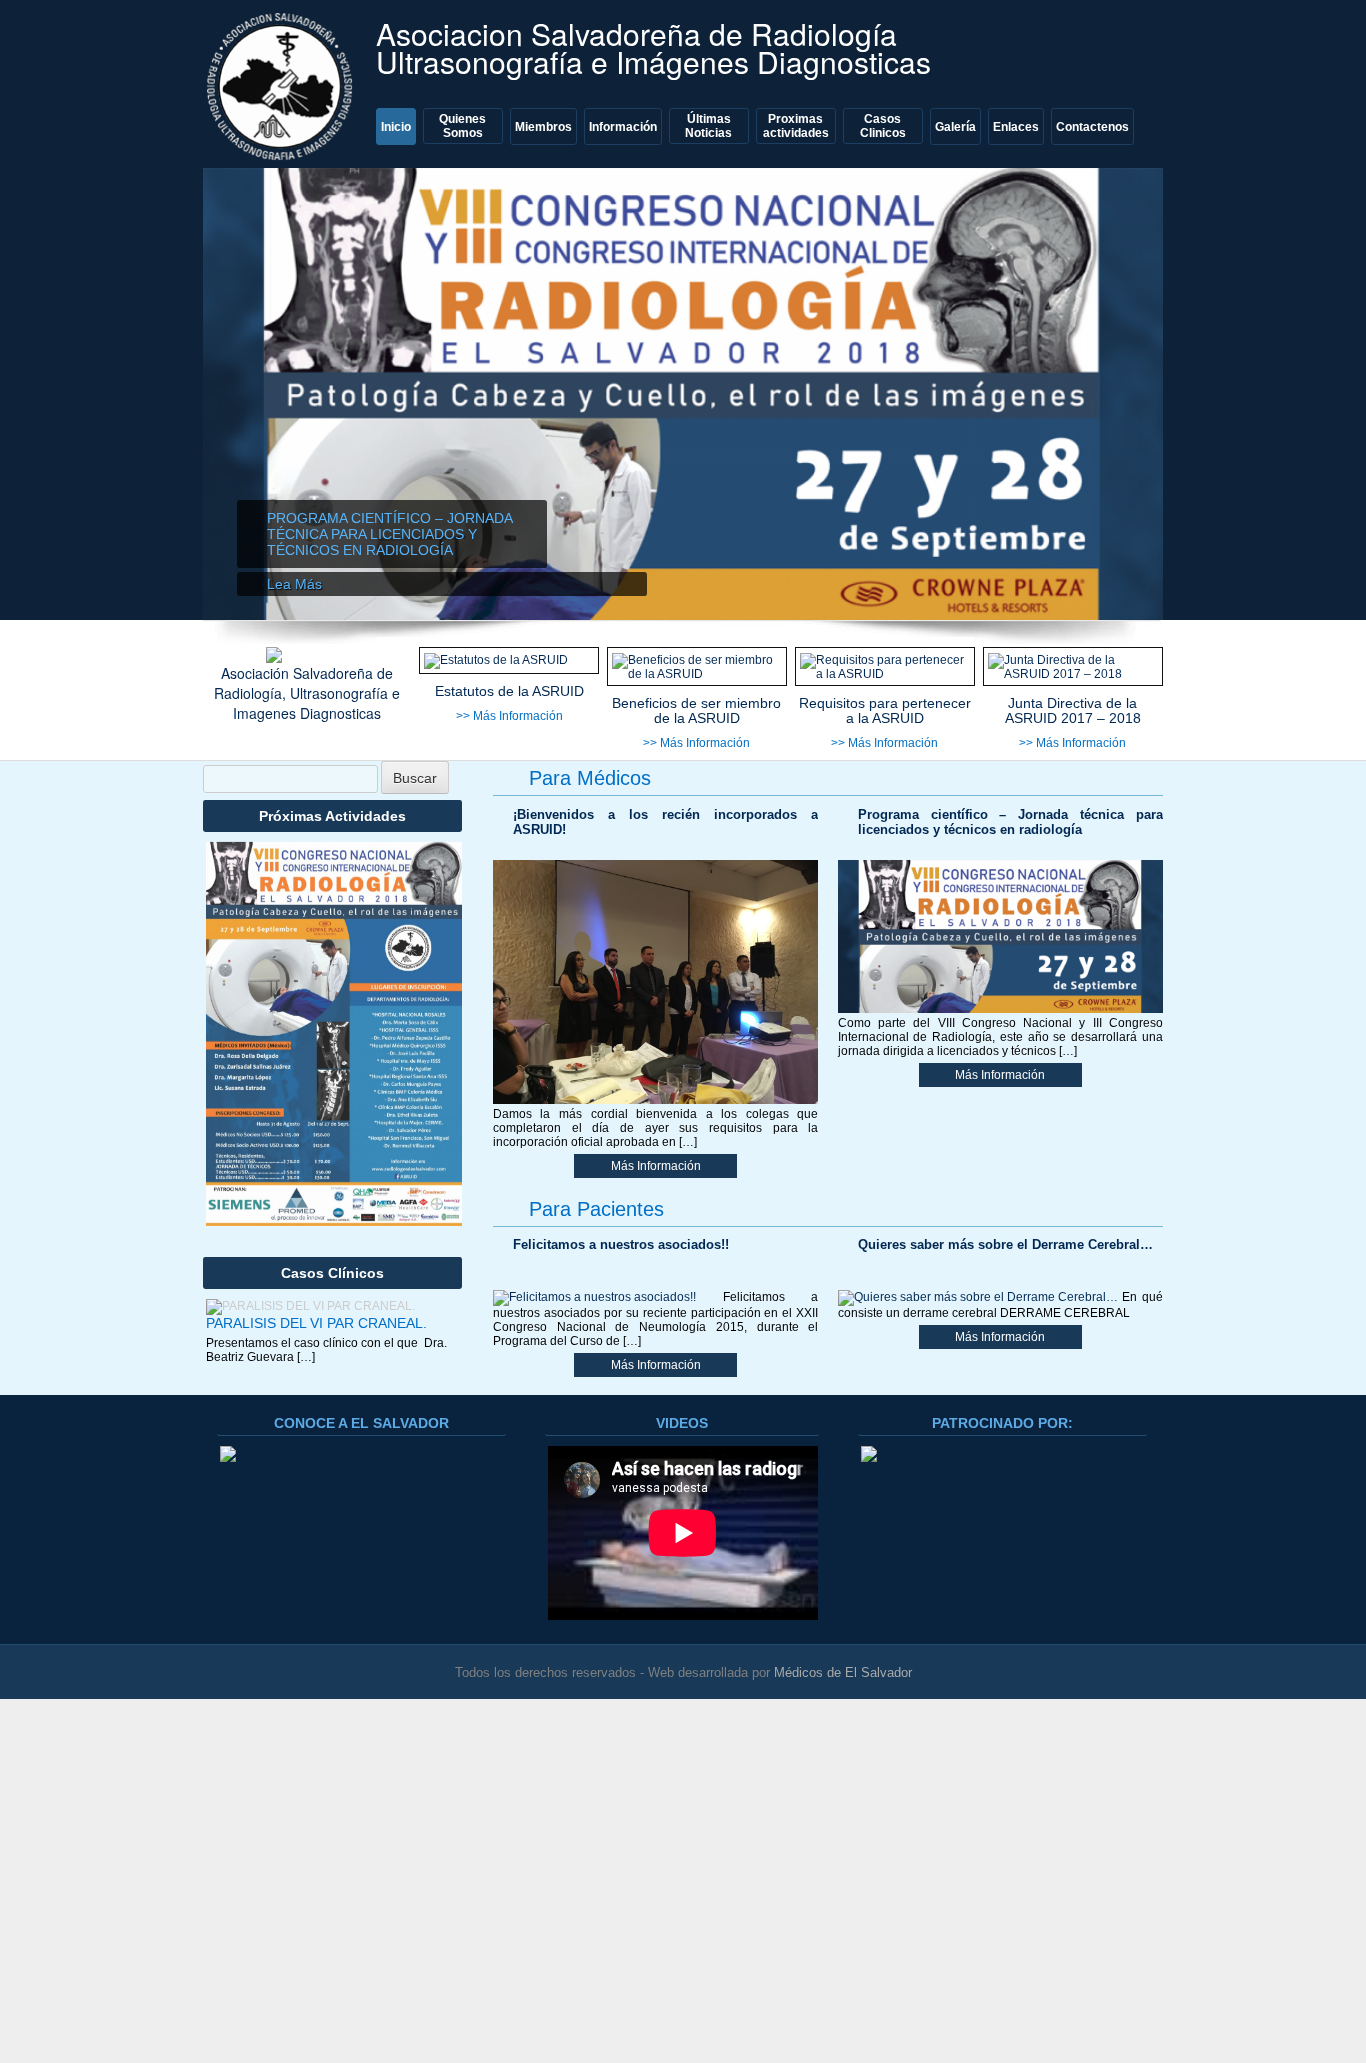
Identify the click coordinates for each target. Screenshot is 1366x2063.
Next (1128, 404)
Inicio (396, 127)
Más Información (656, 1166)
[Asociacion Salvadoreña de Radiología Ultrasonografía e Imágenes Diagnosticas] (282, 86)
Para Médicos (590, 778)
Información (623, 127)
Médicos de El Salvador (843, 1672)
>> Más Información (509, 716)
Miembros (543, 127)
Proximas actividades (796, 126)
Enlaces (1016, 127)
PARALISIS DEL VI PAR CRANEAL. (316, 1323)
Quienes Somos (462, 126)
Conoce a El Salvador (361, 1423)
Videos (682, 1423)
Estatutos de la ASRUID (509, 691)
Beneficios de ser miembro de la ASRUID (696, 711)
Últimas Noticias (708, 126)
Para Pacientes (596, 1209)
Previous (238, 404)
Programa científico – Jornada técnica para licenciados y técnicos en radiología (389, 534)
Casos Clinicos (883, 126)
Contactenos (1092, 127)
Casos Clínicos (332, 1273)
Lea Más (294, 584)
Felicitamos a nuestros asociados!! (621, 1244)
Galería (955, 127)
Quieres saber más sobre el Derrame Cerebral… (1005, 1244)
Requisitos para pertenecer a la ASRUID (885, 711)
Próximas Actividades (332, 816)
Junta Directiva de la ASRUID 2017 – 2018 (1073, 711)
